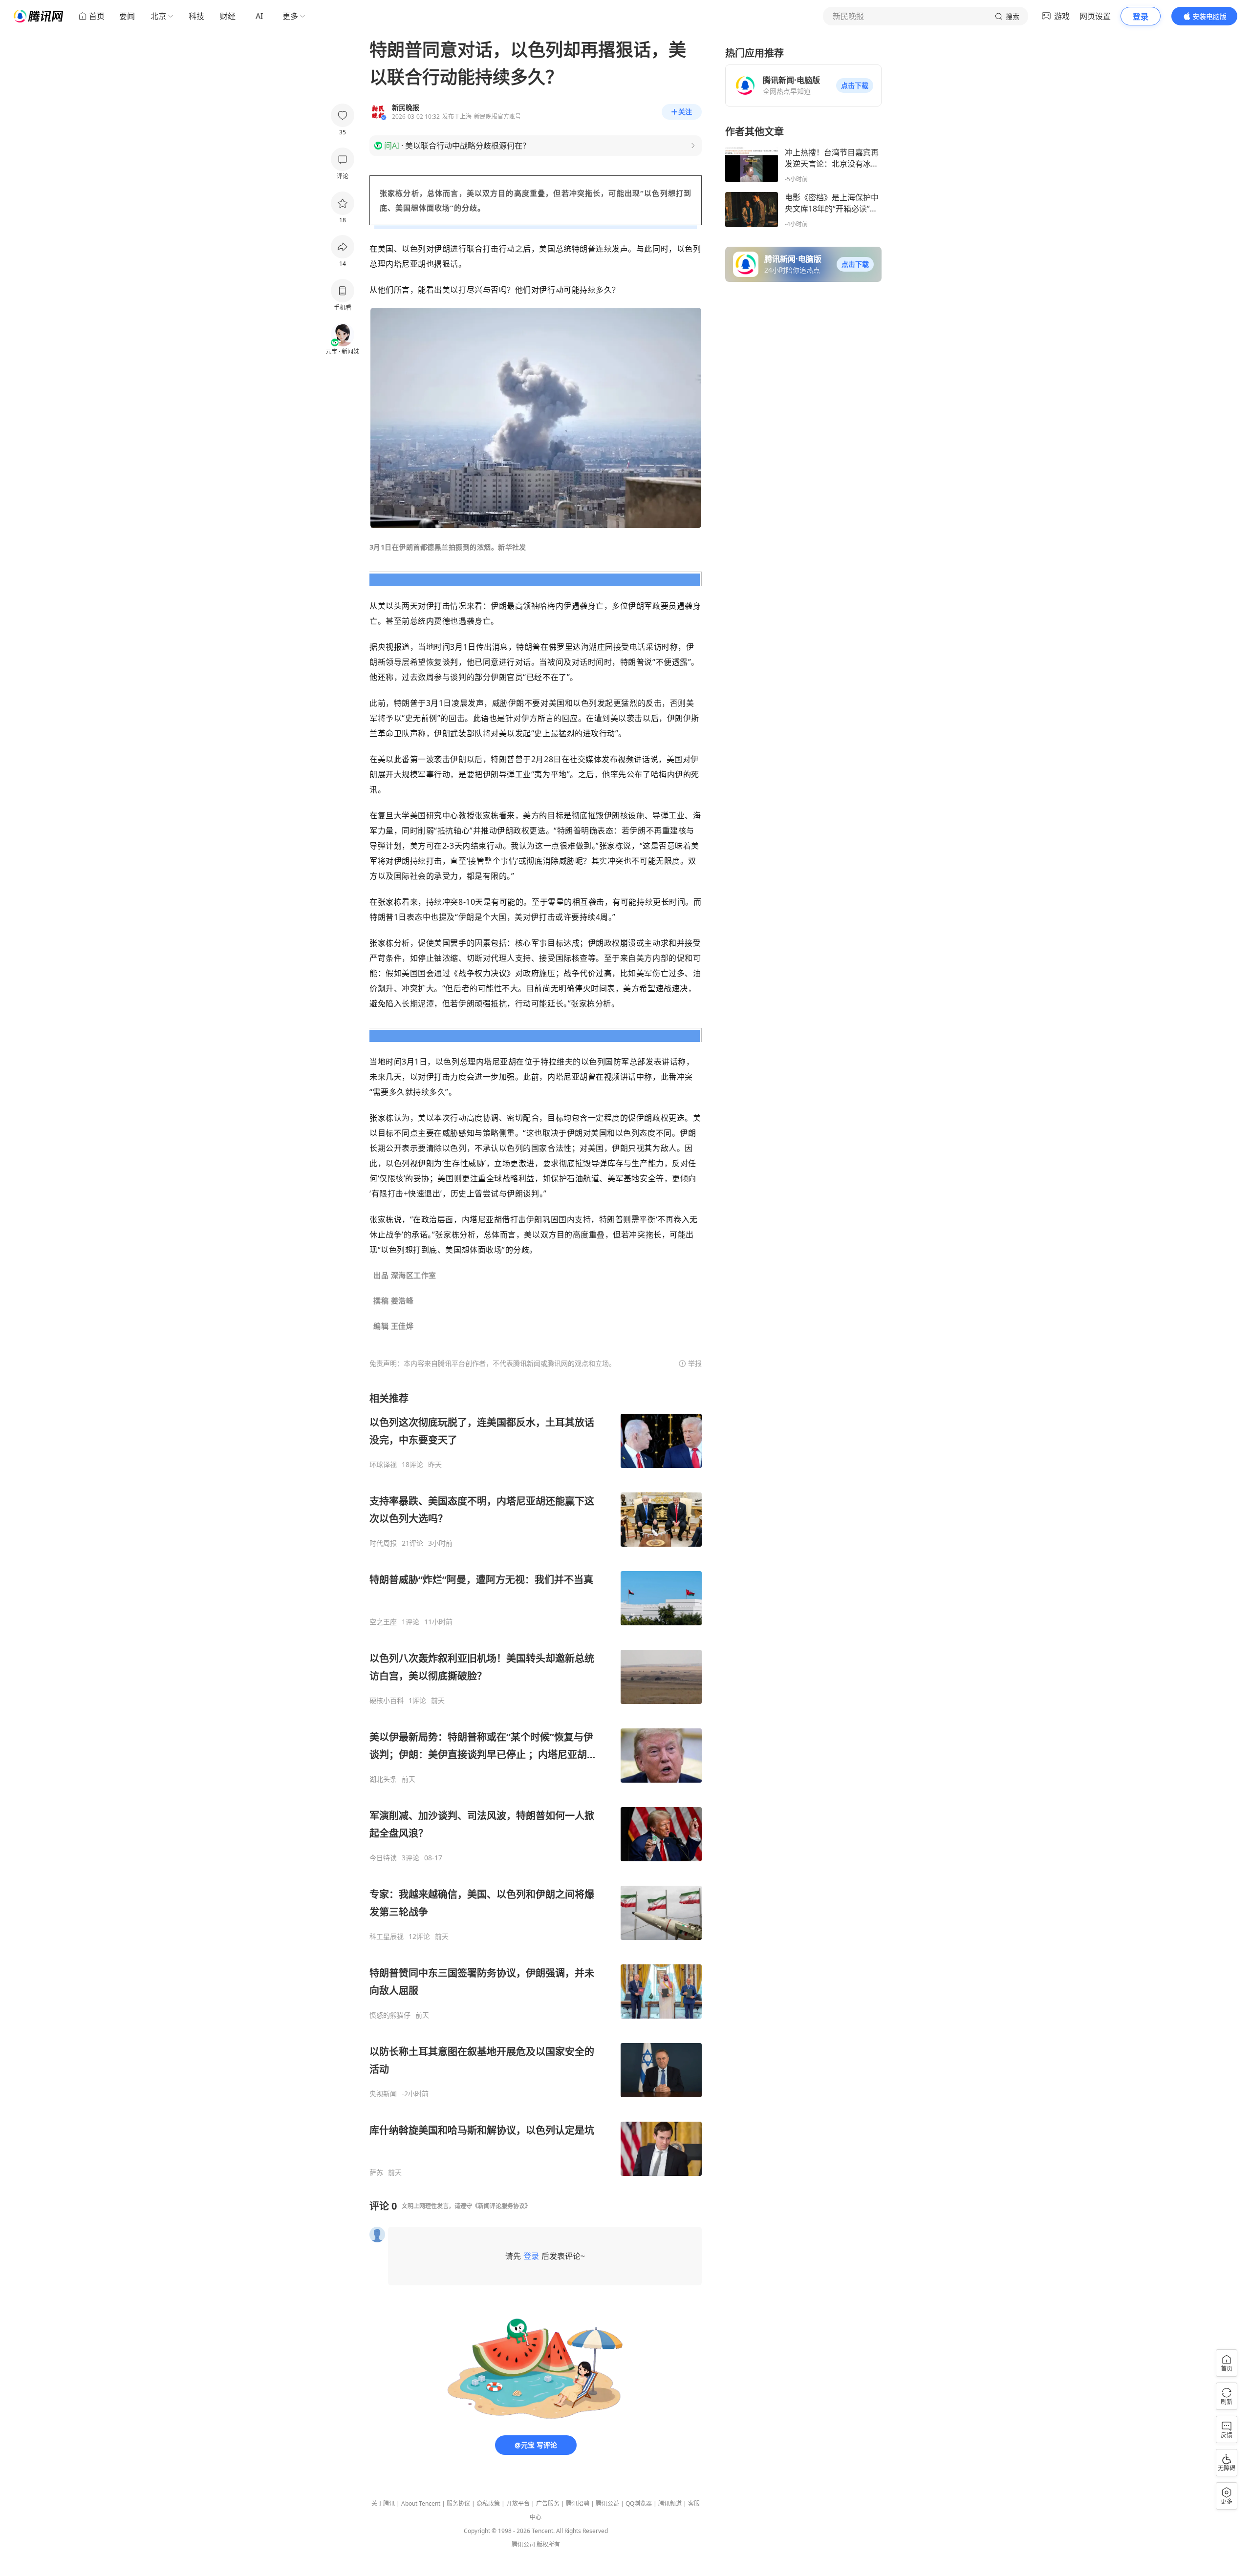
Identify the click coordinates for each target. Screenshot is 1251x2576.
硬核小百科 (387, 1701)
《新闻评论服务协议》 (501, 2206)
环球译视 (383, 1465)
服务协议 (458, 2503)
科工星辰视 (387, 1937)
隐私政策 (488, 2503)
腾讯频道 (670, 2503)
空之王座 (383, 1622)
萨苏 (376, 2172)
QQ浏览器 (639, 2503)
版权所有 (548, 2544)
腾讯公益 (607, 2503)
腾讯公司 (523, 2544)
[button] (855, 85)
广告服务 (548, 2503)
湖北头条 (383, 1779)
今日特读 (383, 1858)
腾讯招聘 (578, 2503)
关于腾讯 (383, 2503)
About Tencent (421, 2503)
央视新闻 (383, 2094)
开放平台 (518, 2503)
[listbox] (536, 1784)
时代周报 (383, 1543)
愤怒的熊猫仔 (390, 2015)
